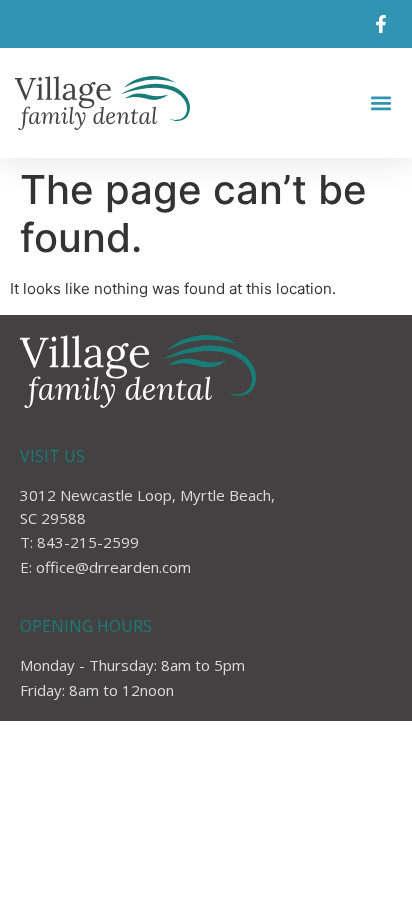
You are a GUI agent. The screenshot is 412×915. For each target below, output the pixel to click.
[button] (380, 103)
